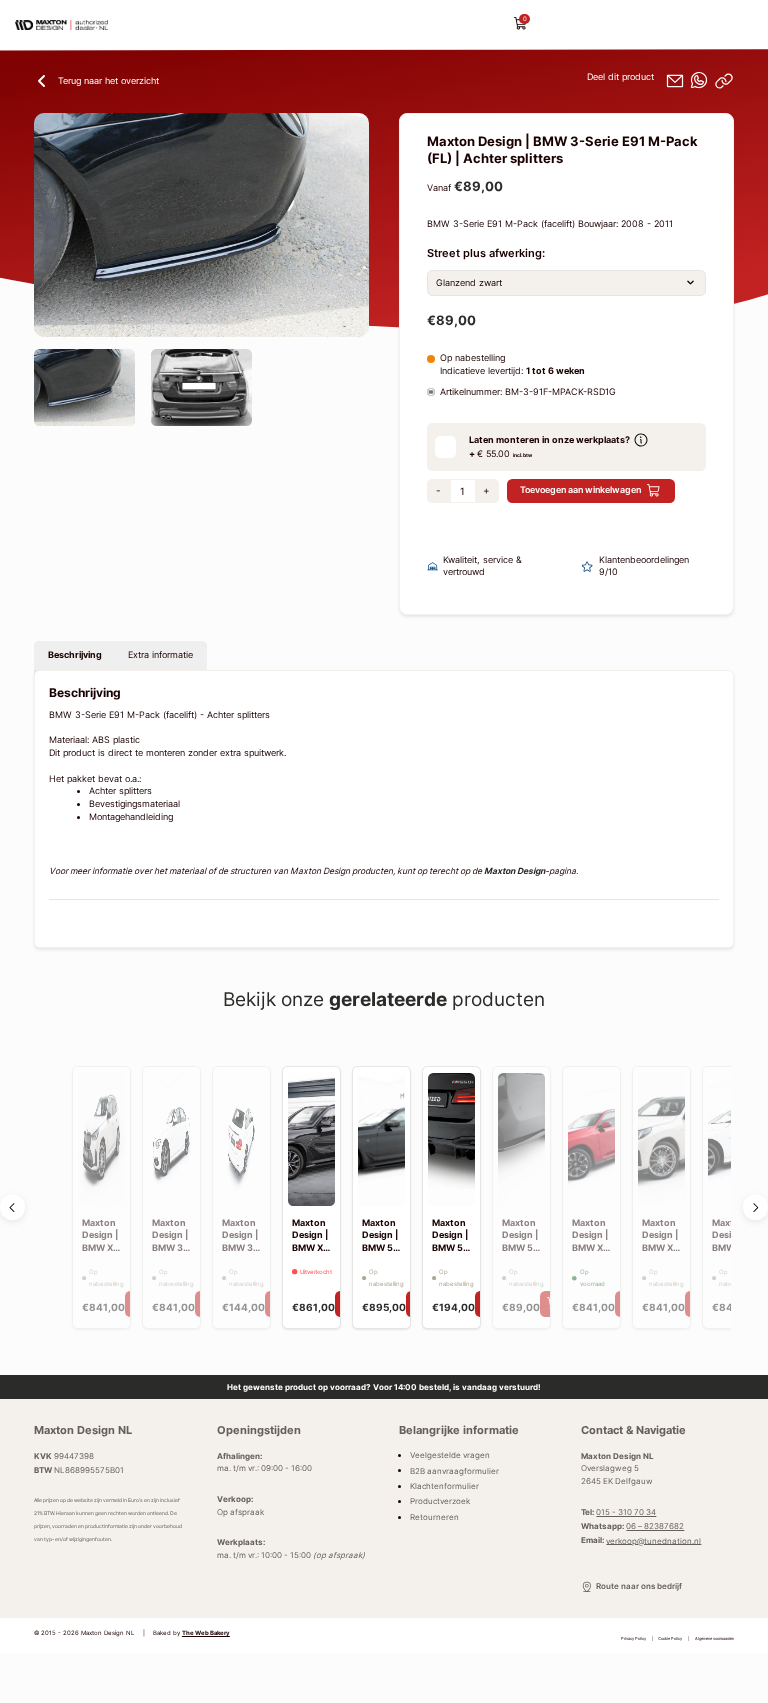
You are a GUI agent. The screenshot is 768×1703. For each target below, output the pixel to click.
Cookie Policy (670, 1638)
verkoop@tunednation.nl (653, 1540)
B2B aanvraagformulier (454, 1470)
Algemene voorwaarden (714, 1638)
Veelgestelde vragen (450, 1455)
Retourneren (434, 1517)
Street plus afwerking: (486, 253)
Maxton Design (514, 871)
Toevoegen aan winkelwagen (580, 490)
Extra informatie (160, 655)
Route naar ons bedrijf (638, 1586)
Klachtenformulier (444, 1486)
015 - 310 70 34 (626, 1512)
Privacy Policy (633, 1638)
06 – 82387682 (655, 1526)
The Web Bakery (206, 1633)
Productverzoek (440, 1501)
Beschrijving (75, 655)
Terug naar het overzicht (108, 81)
